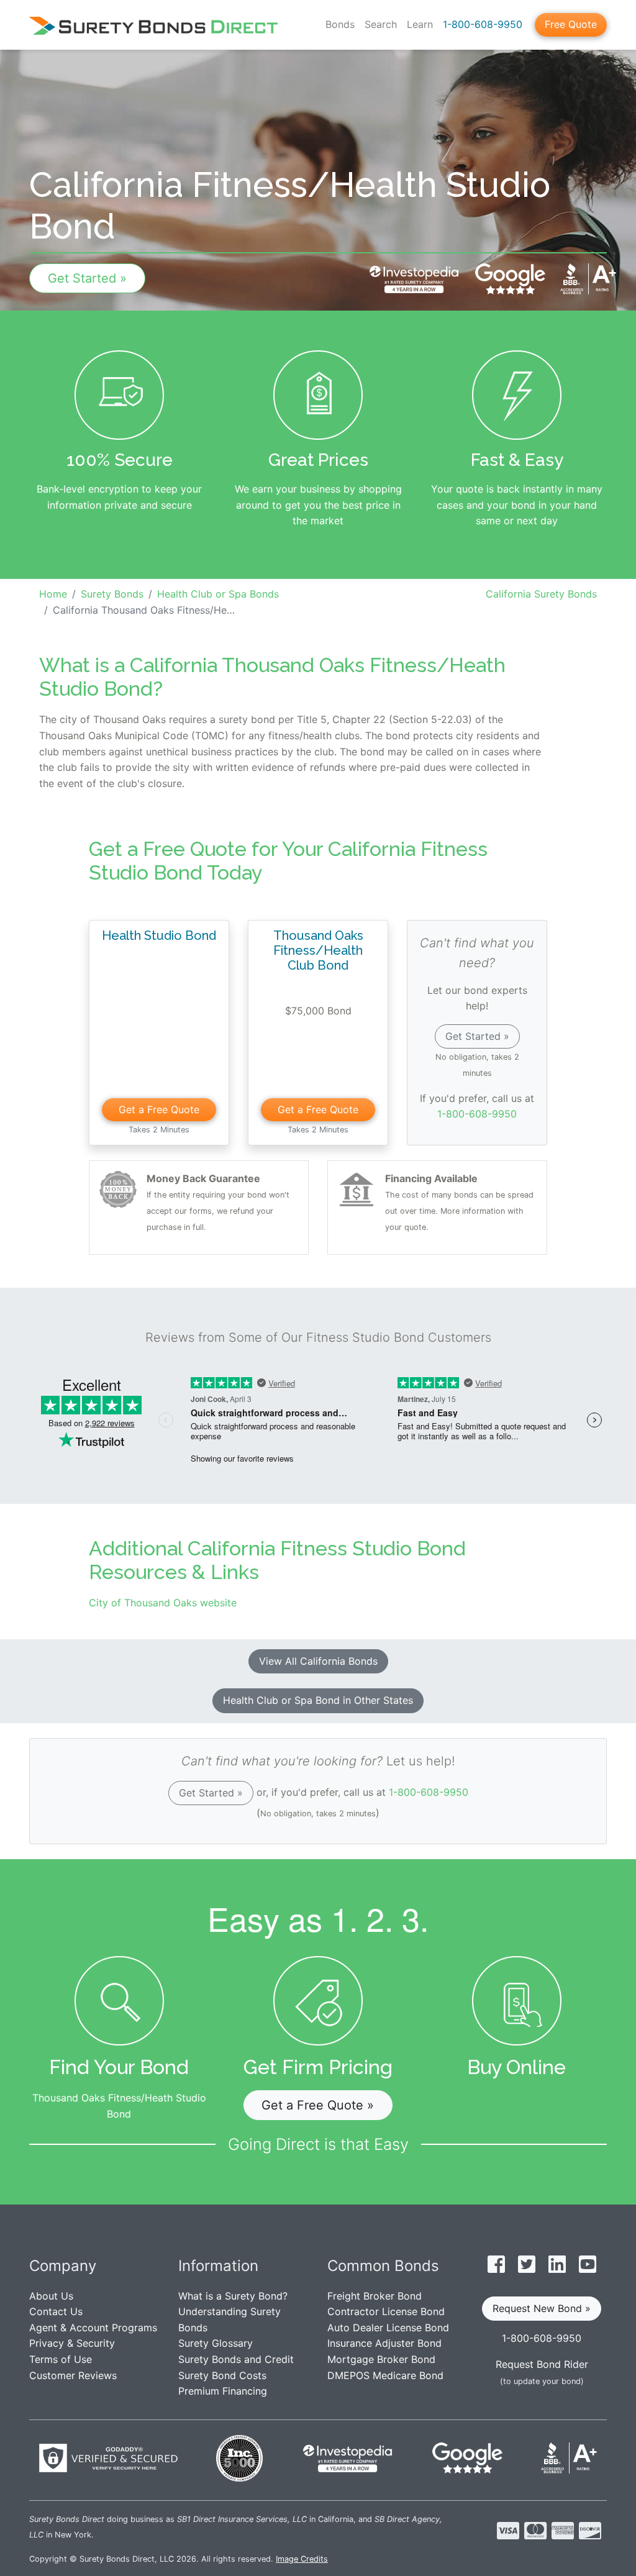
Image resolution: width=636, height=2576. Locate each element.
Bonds (340, 24)
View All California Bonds (318, 1661)
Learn (420, 24)
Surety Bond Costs (222, 2375)
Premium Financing (223, 2391)
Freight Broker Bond (375, 2296)
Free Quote (571, 24)
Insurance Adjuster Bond (384, 2343)
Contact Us (56, 2311)
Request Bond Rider (542, 2364)
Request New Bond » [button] (542, 2308)
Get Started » (87, 278)
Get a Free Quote (159, 1109)
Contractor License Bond (386, 2311)
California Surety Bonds (541, 594)
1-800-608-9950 (483, 24)
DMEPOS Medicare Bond (385, 2375)
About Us (51, 2296)
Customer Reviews (73, 2375)
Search (381, 24)
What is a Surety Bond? (233, 2296)
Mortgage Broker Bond (381, 2359)
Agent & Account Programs (93, 2328)
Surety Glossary (216, 2343)
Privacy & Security (72, 2343)
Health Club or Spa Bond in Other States (318, 1700)
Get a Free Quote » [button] (318, 2105)
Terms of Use (61, 2359)
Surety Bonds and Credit (236, 2359)
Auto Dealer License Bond (388, 2328)
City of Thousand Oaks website (163, 1603)
